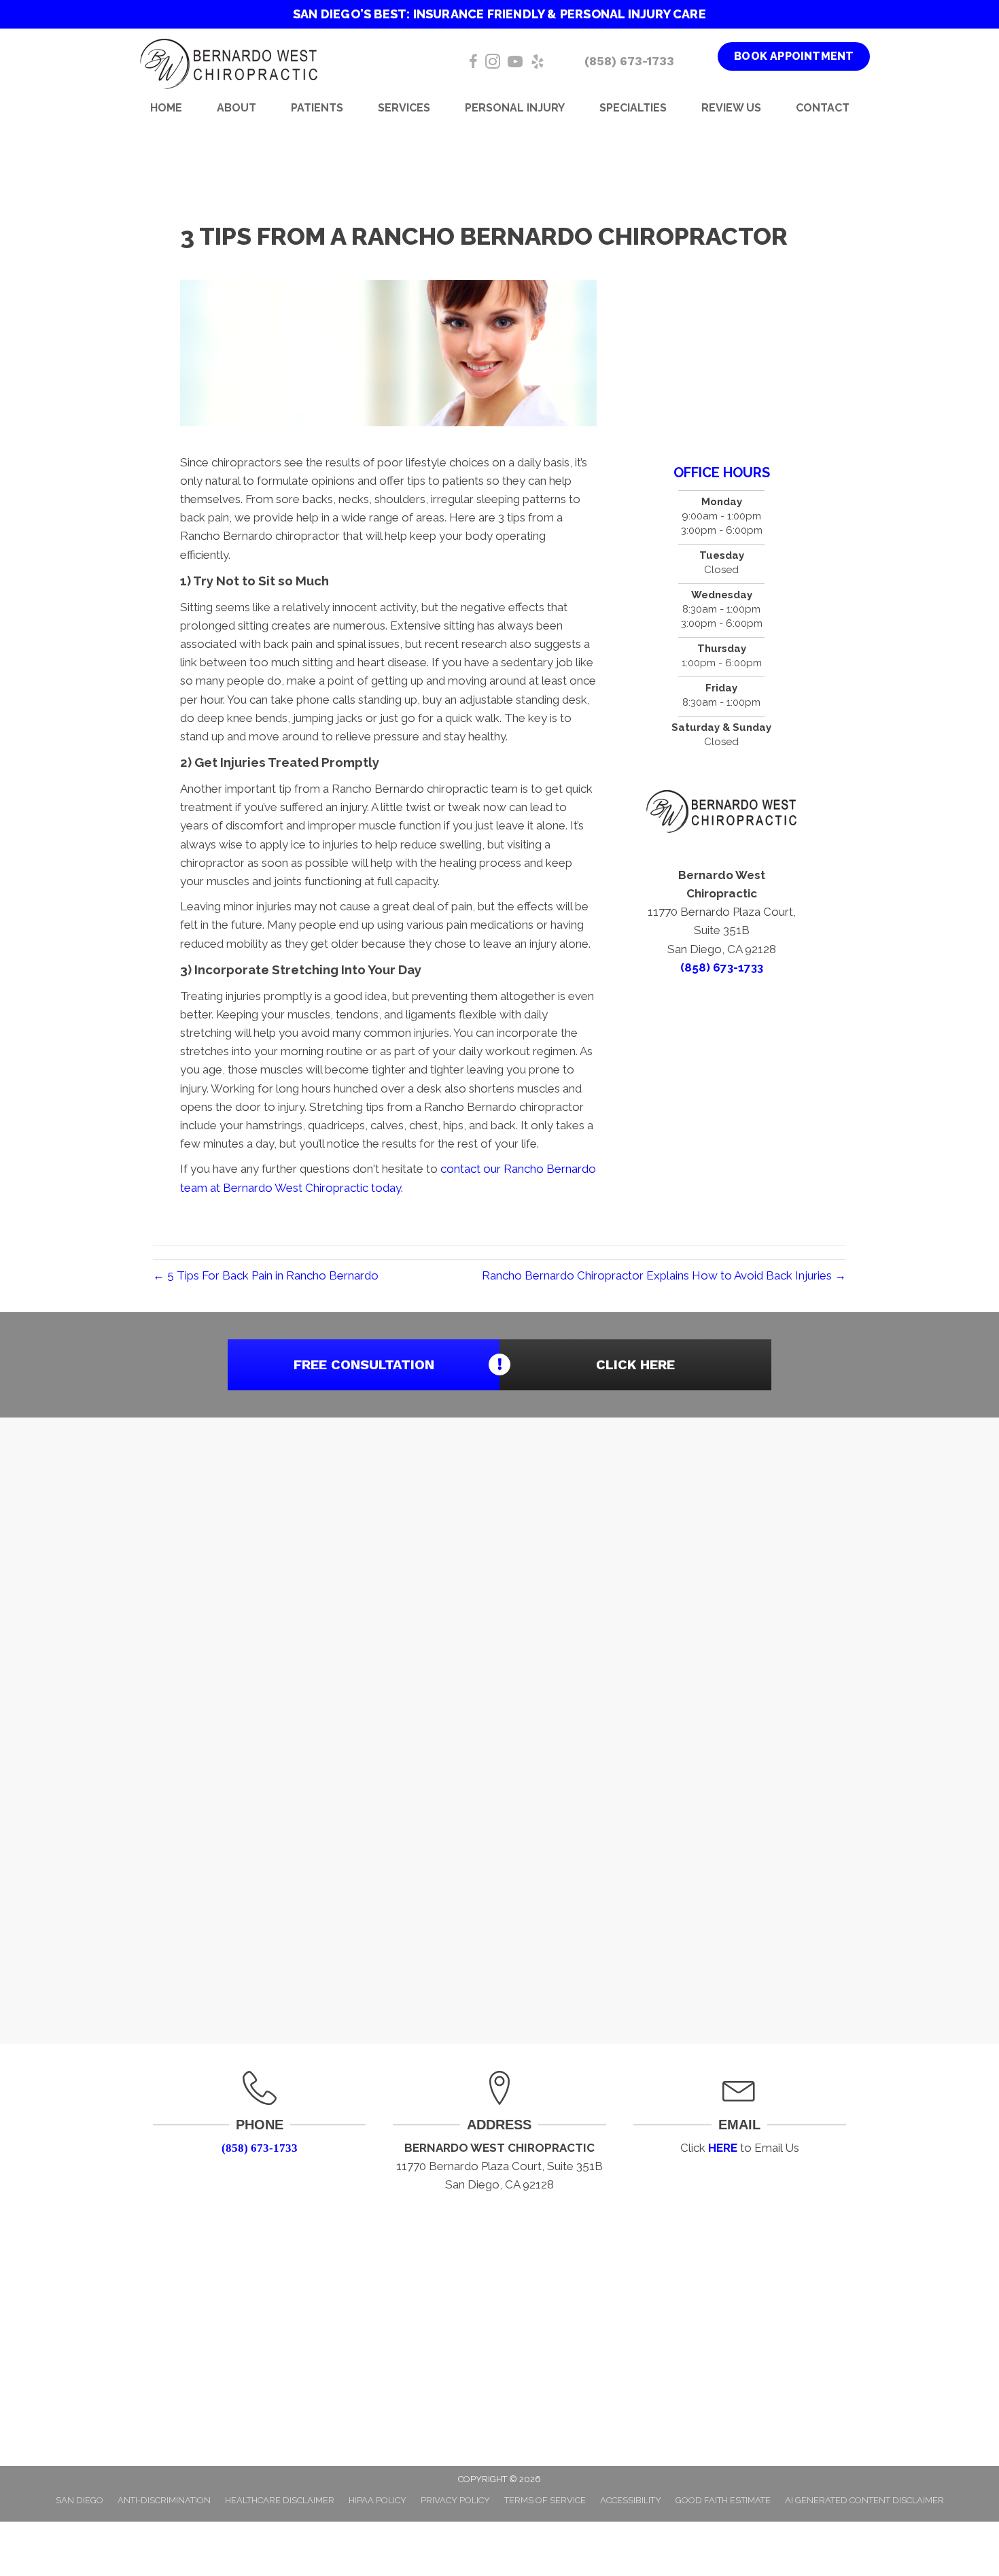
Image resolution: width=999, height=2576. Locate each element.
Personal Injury (515, 108)
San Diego (80, 2500)
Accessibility (631, 2500)
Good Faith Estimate (723, 2500)
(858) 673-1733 (629, 61)
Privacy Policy (455, 2500)
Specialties (633, 108)
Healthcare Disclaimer (280, 2500)
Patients (317, 108)
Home (166, 108)
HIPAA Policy (378, 2500)
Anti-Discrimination (164, 2500)
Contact (823, 108)
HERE (723, 2148)
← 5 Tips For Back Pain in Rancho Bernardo (266, 1275)
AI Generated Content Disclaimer (864, 2500)
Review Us (731, 108)
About (236, 108)
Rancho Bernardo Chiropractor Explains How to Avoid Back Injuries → (664, 1275)
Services (404, 108)
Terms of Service (545, 2500)
